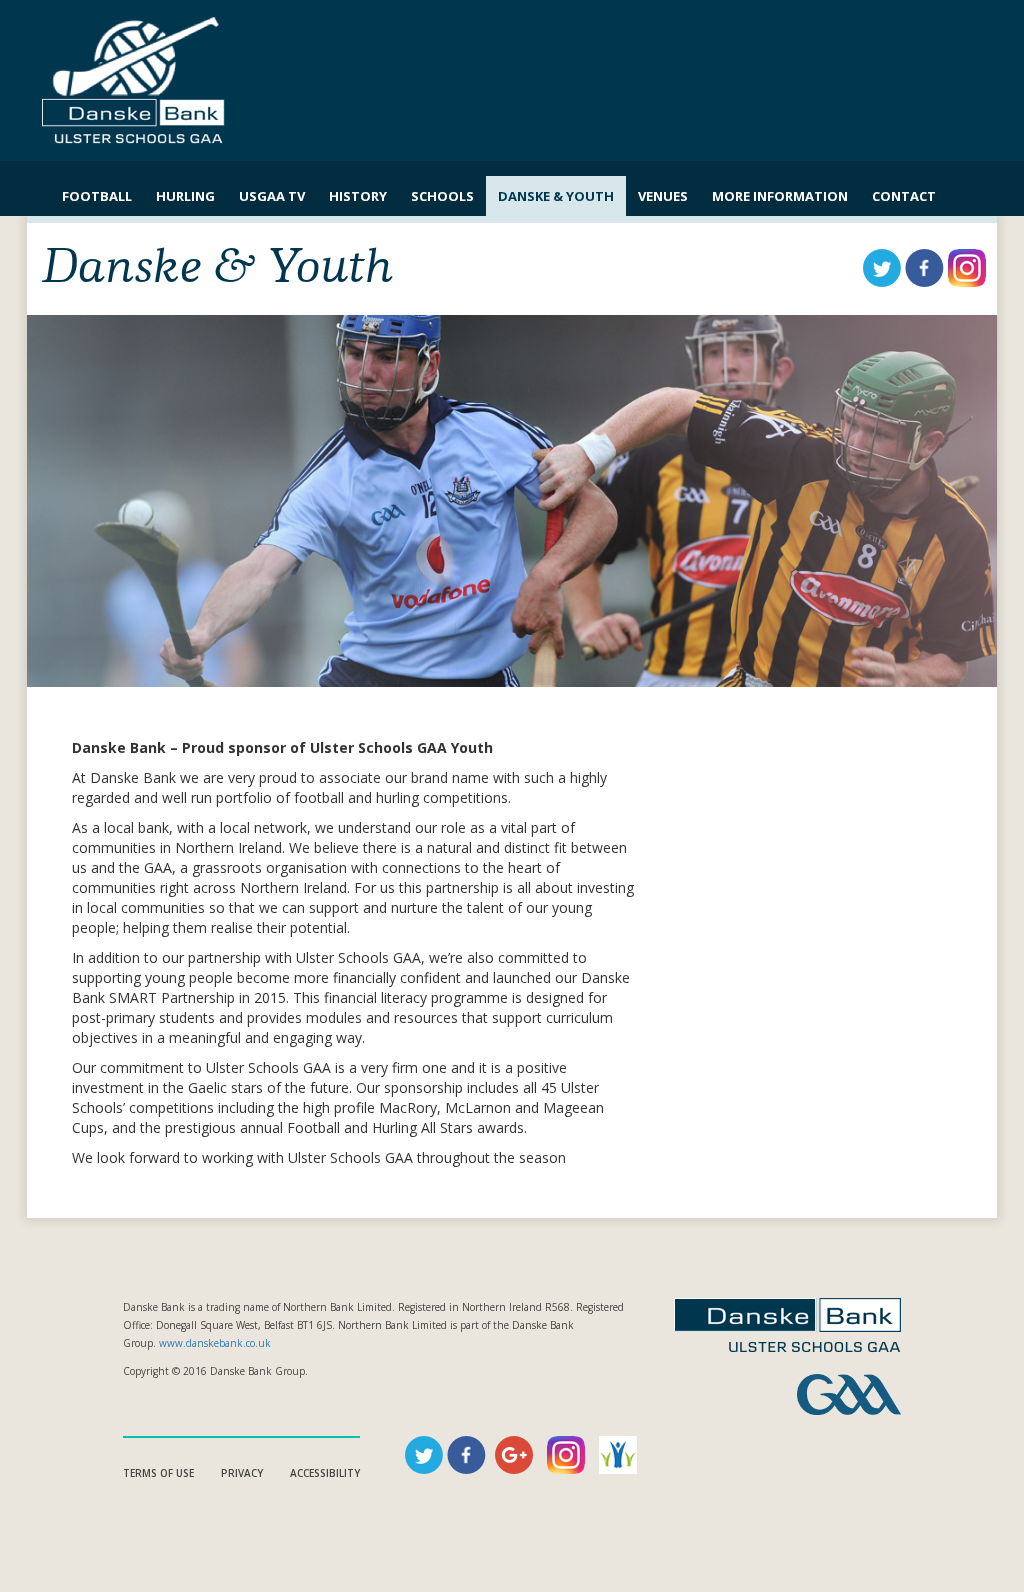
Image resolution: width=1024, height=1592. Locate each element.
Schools (442, 196)
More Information (780, 196)
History (358, 196)
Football (97, 196)
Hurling (185, 196)
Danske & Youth (556, 196)
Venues (663, 196)
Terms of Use (158, 1473)
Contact (904, 196)
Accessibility (325, 1473)
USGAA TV (272, 196)
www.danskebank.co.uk (215, 1343)
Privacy (242, 1473)
